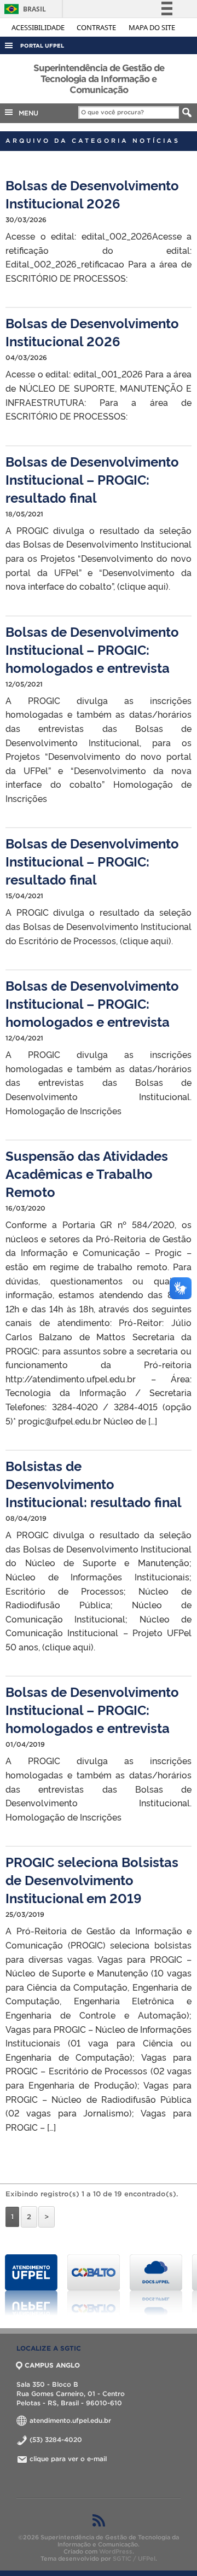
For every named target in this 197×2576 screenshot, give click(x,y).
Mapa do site (152, 27)
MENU (26, 113)
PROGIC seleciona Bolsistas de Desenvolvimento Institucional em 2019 (92, 1879)
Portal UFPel (42, 46)
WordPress (116, 2551)
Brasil (23, 9)
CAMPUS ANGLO (52, 2365)
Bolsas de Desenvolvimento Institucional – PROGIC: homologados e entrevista (92, 649)
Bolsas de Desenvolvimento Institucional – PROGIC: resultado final (92, 479)
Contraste (97, 27)
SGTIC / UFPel (134, 2558)
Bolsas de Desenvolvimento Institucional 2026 (92, 194)
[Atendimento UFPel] (31, 2285)
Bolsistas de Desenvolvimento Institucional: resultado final (94, 1483)
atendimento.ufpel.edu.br (69, 2420)
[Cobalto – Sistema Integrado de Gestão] (94, 2285)
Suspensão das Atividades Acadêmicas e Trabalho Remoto (87, 1173)
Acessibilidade (39, 27)
